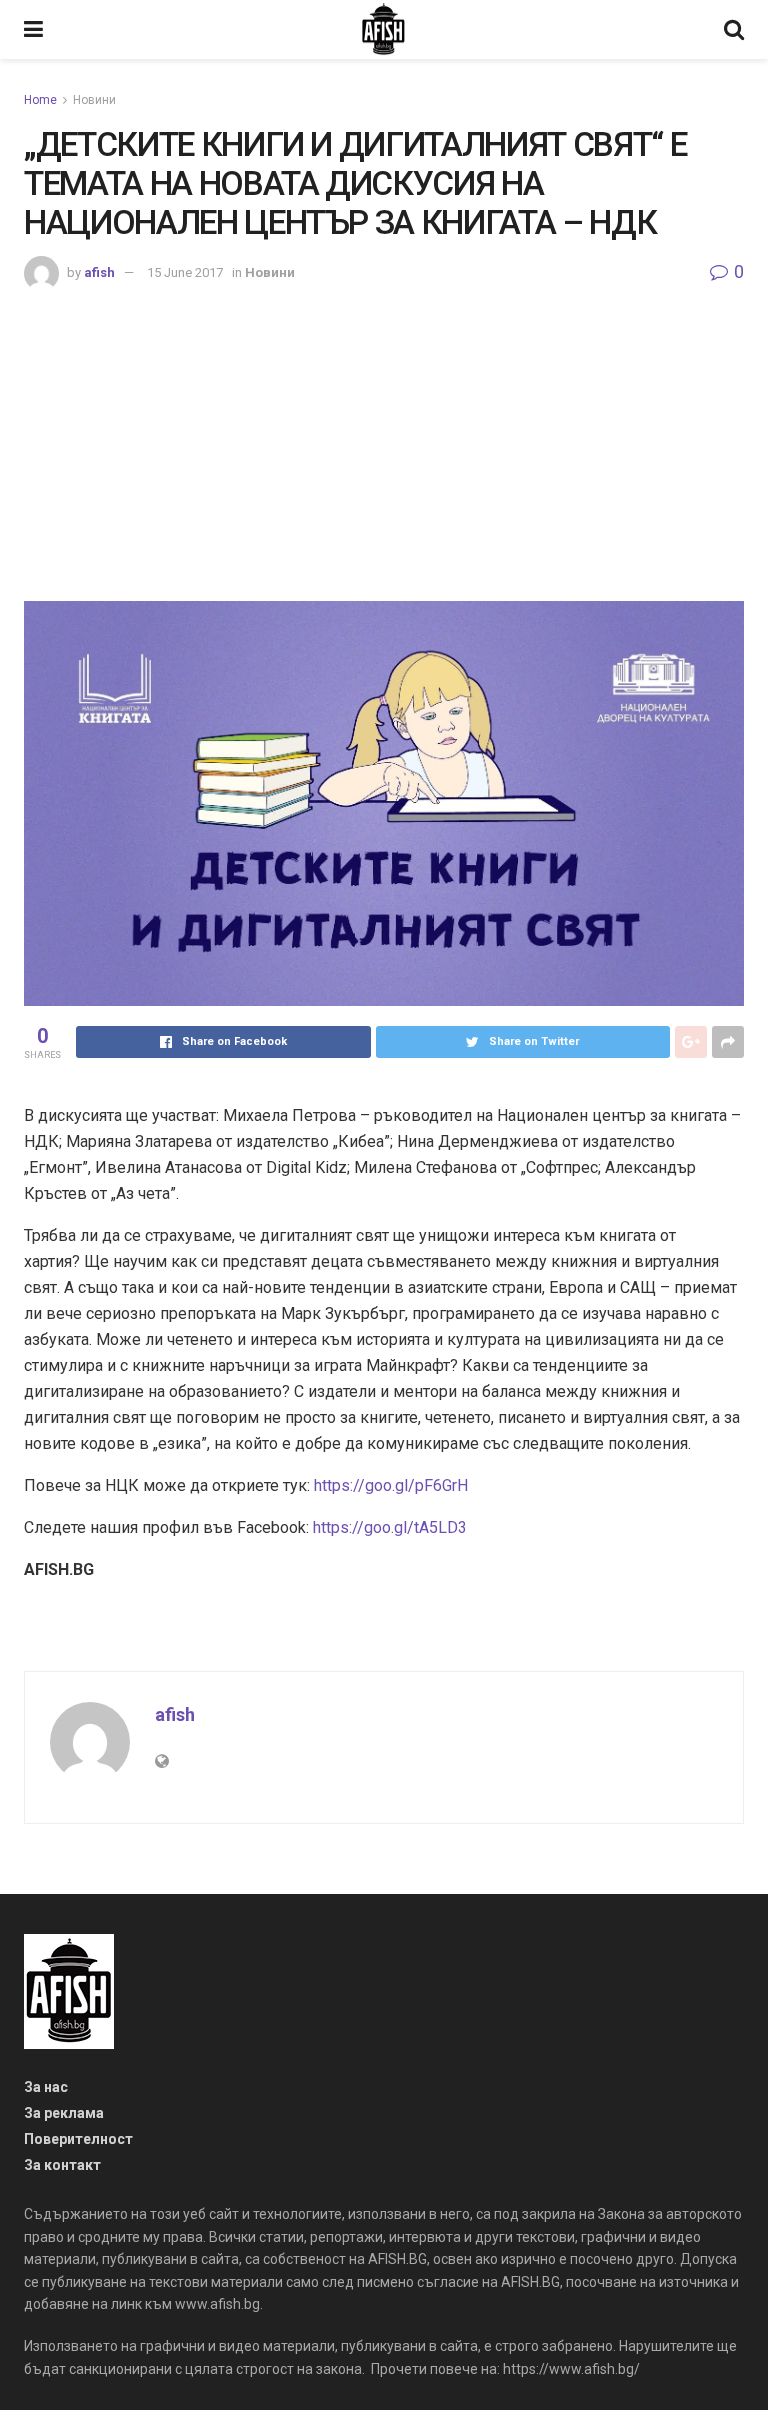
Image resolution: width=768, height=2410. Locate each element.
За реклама (64, 2113)
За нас (46, 2087)
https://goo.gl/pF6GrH (391, 1485)
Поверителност (78, 2139)
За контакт (62, 2165)
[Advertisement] (384, 441)
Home (40, 100)
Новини (94, 100)
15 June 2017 (185, 272)
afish (99, 272)
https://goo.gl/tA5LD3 (390, 1527)
